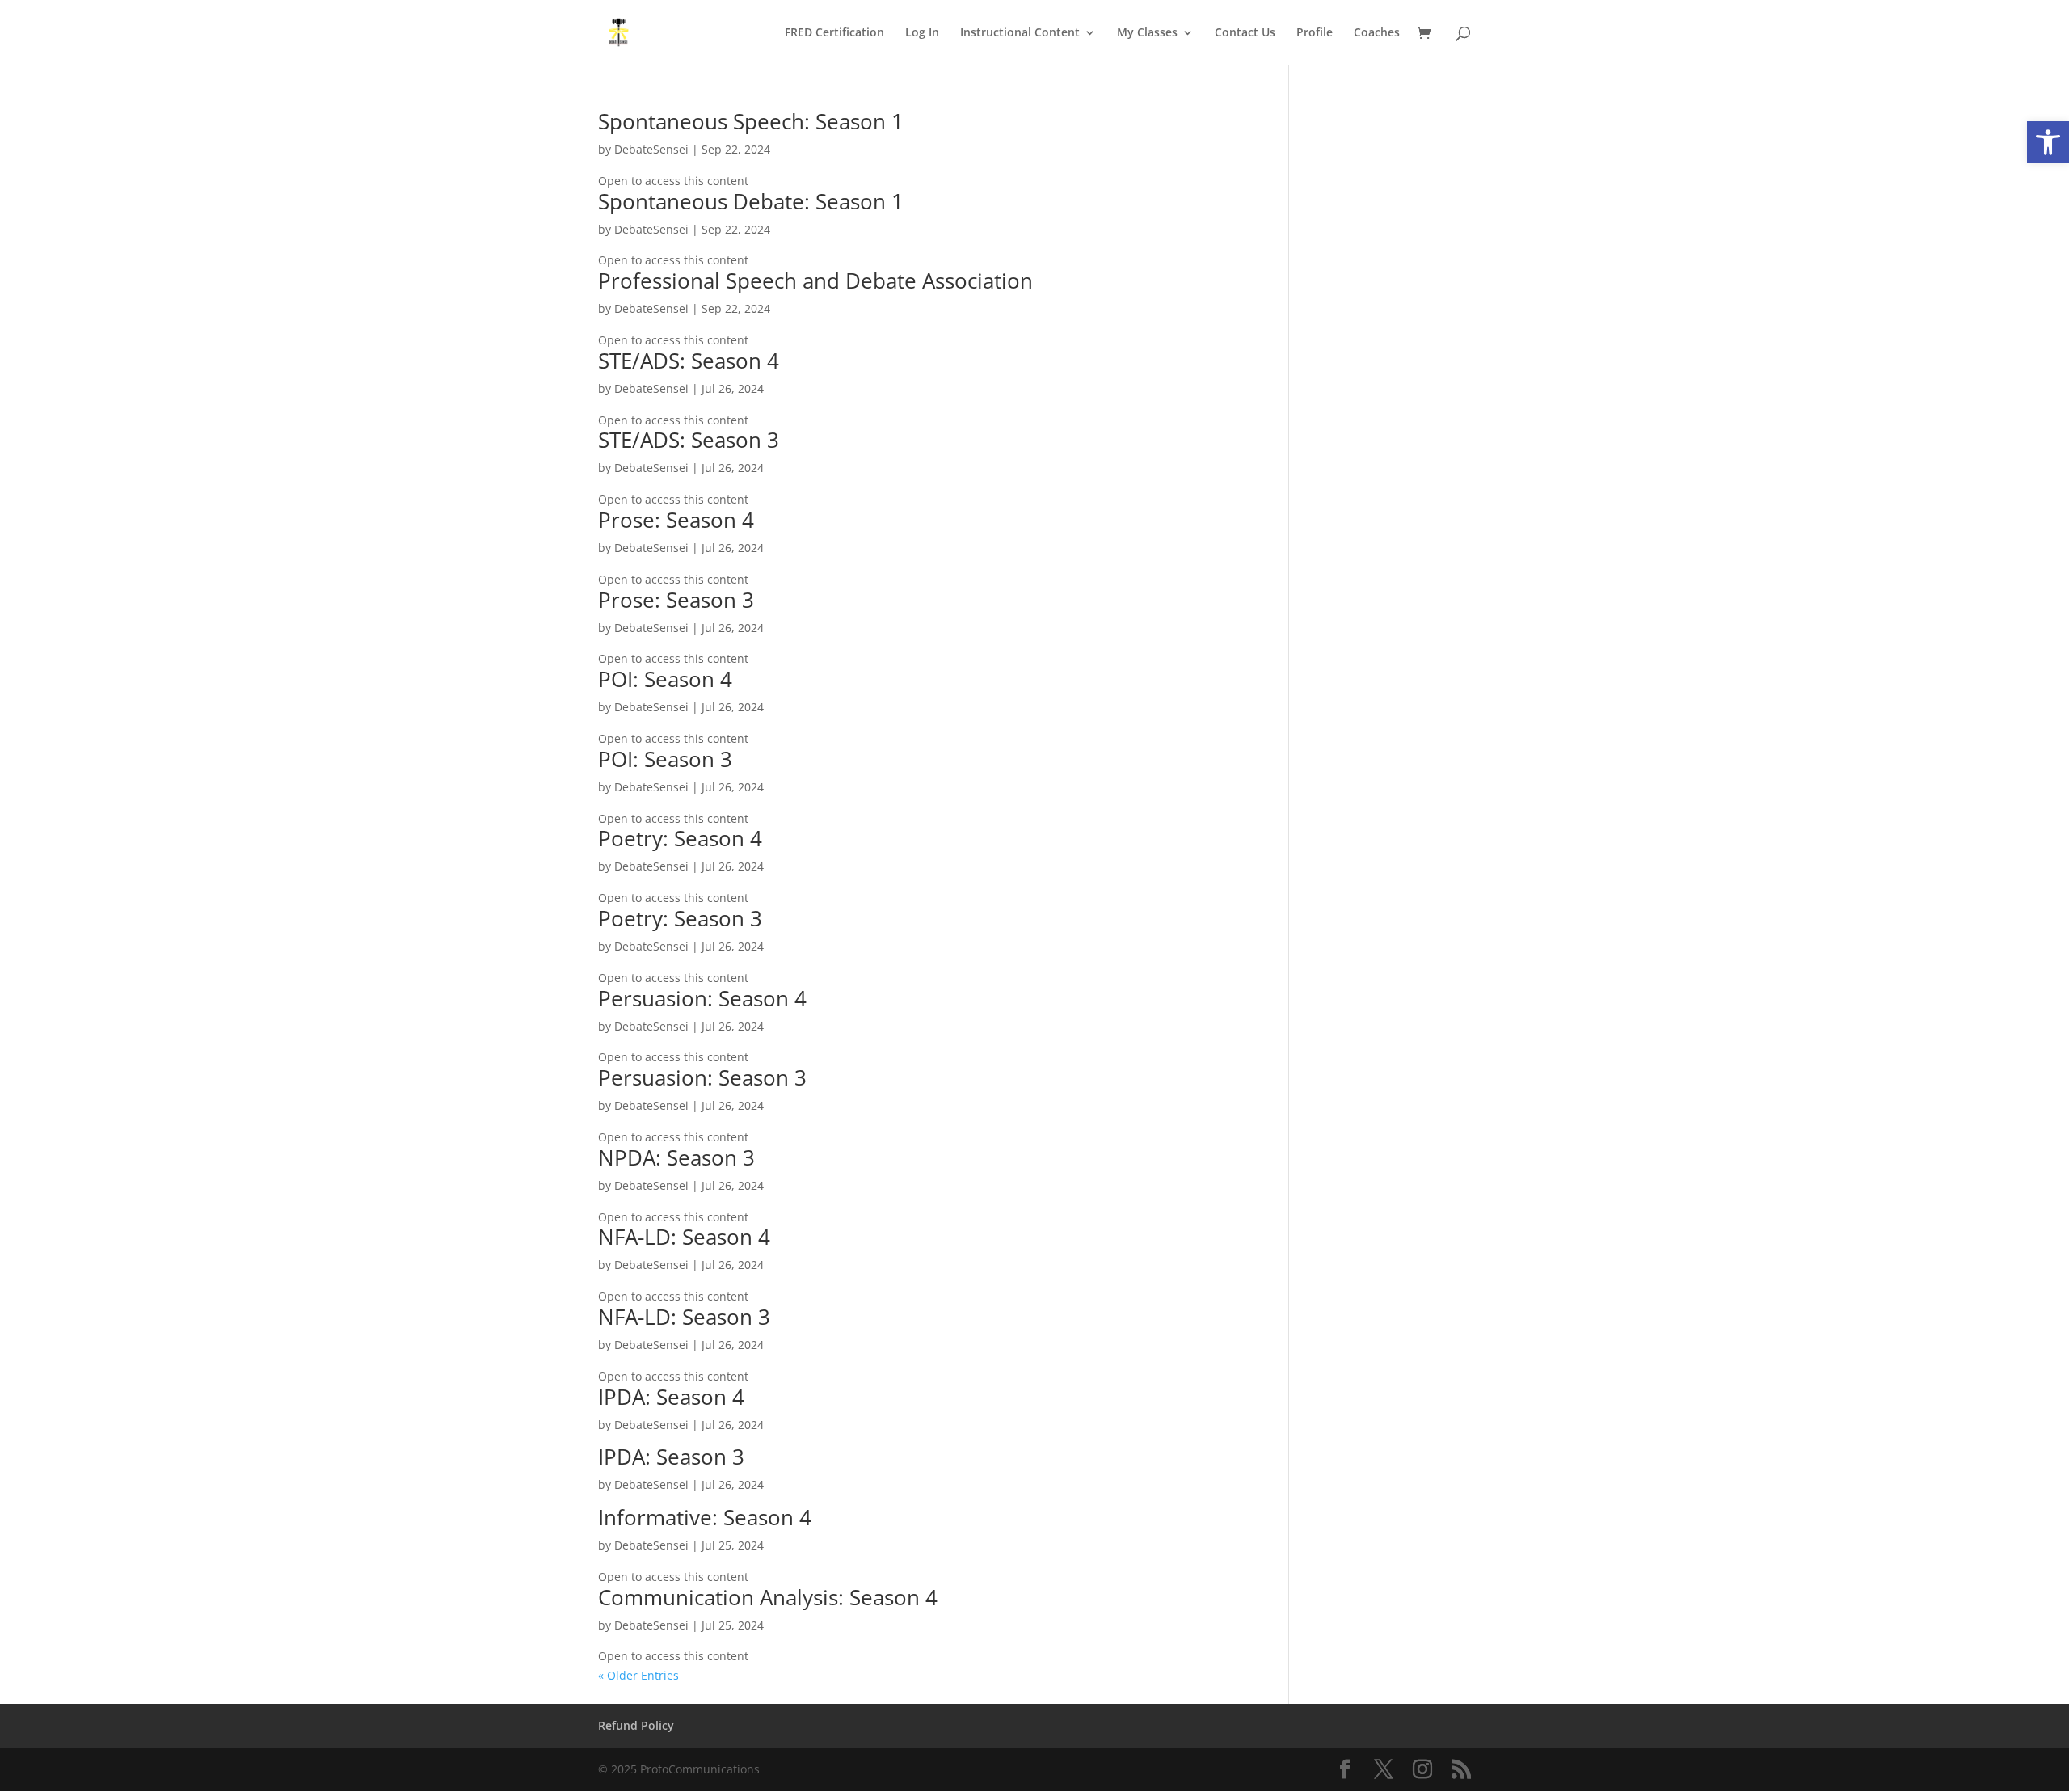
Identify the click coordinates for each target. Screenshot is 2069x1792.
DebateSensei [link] (651, 149)
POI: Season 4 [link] (665, 679)
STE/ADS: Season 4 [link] (689, 361)
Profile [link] (1315, 33)
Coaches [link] (1377, 33)
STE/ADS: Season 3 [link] (689, 440)
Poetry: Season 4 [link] (680, 838)
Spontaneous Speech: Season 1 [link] (751, 121)
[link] (2048, 142)
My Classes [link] (1147, 33)
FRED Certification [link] (834, 33)
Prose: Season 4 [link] (676, 520)
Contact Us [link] (1245, 33)
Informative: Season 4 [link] (705, 1517)
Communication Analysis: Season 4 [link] (768, 1597)
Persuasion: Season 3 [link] (702, 1077)
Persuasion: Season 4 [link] (702, 998)
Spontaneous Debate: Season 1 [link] (751, 201)
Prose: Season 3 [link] (676, 600)
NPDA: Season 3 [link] (676, 1157)
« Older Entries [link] (638, 1675)
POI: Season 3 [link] (665, 759)
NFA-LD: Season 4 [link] (684, 1237)
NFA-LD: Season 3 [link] (684, 1317)
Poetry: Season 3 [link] (680, 918)
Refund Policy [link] (636, 1725)
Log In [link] (922, 33)
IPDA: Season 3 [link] (671, 1457)
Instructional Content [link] (1020, 33)
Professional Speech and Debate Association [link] (815, 280)
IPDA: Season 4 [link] (671, 1397)
